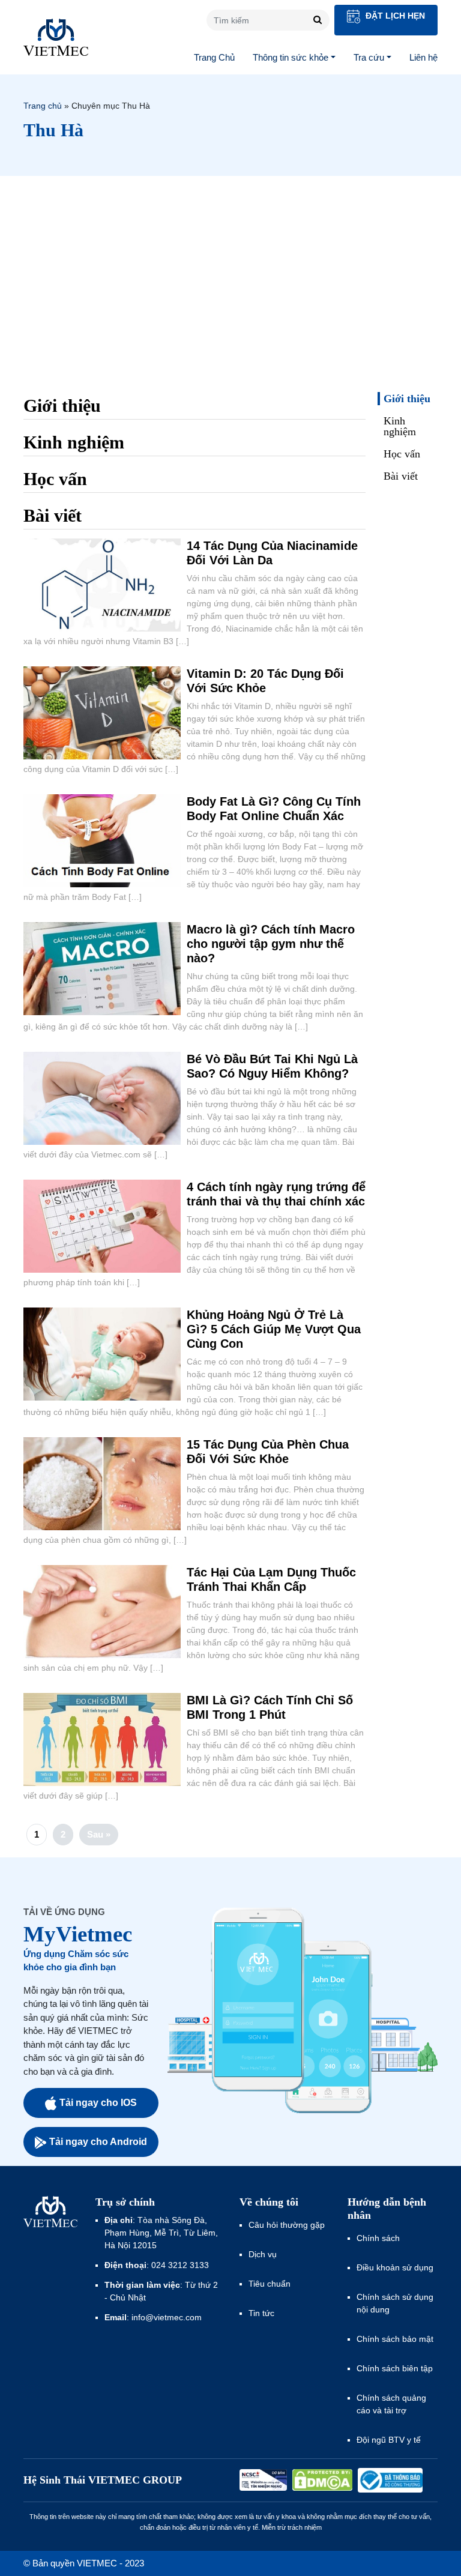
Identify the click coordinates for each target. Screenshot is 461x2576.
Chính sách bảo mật (395, 2339)
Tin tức (261, 2313)
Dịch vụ (263, 2254)
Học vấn (402, 454)
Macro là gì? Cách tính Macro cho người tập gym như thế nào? (271, 944)
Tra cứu (369, 57)
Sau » (99, 1834)
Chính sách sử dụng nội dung (395, 2303)
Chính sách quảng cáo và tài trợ (391, 2404)
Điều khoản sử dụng (395, 2267)
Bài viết (401, 476)
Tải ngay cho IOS (98, 2103)
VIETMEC (56, 37)
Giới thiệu (407, 399)
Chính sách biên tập (396, 2368)
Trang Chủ (214, 57)
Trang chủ (43, 106)
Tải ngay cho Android (98, 2142)
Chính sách (378, 2238)
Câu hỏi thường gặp (287, 2225)
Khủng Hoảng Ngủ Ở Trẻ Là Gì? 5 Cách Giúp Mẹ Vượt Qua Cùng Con (274, 1329)
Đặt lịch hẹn (394, 16)
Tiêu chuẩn (270, 2284)
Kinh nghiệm (400, 426)
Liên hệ (423, 57)
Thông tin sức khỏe (291, 57)
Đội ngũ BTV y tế (389, 2440)
